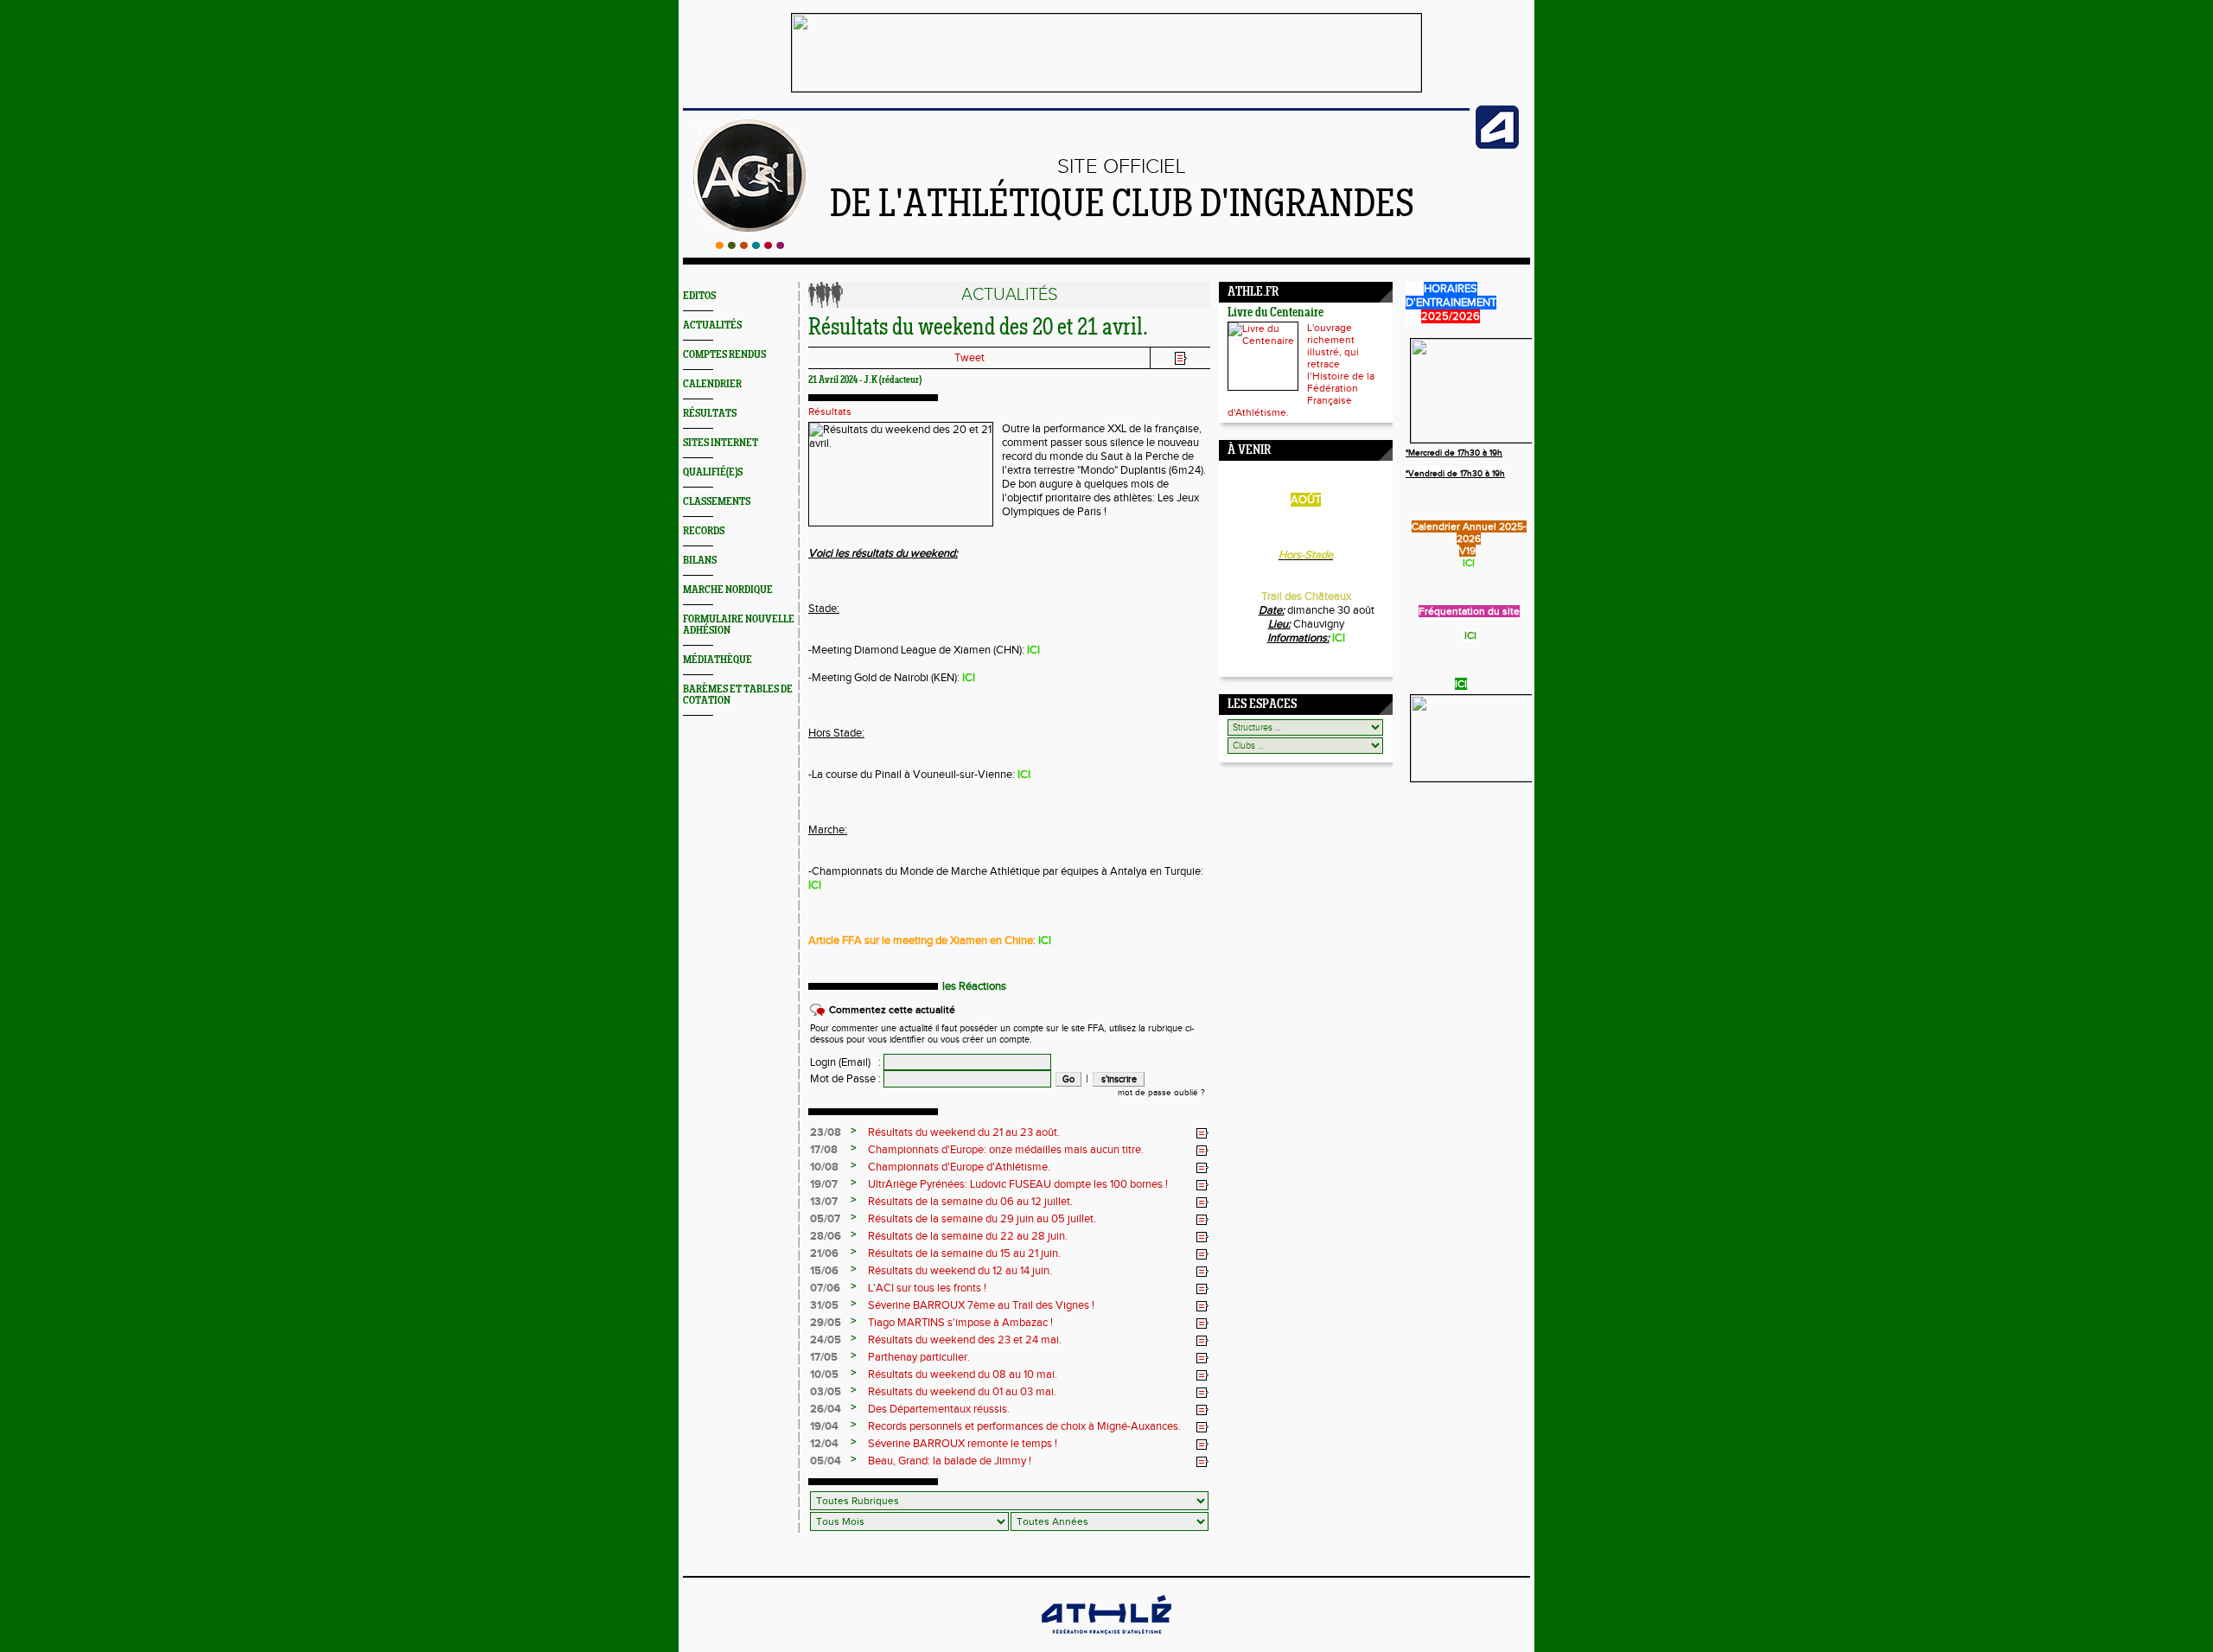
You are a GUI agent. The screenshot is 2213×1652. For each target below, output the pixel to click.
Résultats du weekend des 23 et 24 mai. (965, 1340)
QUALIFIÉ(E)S (713, 472)
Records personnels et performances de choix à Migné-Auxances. (1024, 1426)
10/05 (824, 1375)
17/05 (824, 1357)
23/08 (826, 1132)
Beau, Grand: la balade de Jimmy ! (950, 1461)
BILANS (700, 561)
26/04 (826, 1409)
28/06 (826, 1236)
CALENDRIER (712, 384)
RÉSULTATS (710, 414)
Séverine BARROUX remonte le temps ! (963, 1444)
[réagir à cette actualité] (1202, 1133)
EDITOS (699, 296)
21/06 (824, 1253)
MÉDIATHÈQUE (717, 660)
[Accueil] (750, 246)
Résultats (830, 411)
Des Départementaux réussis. (939, 1409)
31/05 (824, 1305)
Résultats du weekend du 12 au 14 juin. (960, 1271)
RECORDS (704, 531)
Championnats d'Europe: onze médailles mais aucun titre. (1006, 1150)
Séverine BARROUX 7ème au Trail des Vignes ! (981, 1305)
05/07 (825, 1219)
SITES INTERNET (721, 443)
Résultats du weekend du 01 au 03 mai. (962, 1392)
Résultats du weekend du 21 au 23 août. (964, 1132)
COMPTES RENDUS (724, 355)
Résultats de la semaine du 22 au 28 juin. (968, 1236)
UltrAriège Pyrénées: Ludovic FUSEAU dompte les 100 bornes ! (1018, 1184)
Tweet (969, 358)
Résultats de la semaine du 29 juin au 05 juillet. (982, 1219)
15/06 (824, 1271)
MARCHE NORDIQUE (728, 590)
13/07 (824, 1202)
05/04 (826, 1461)
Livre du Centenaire (1276, 313)
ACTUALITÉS (712, 325)
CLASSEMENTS (717, 502)
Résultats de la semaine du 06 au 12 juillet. (970, 1202)
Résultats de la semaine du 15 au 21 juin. (964, 1253)
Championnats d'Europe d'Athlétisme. (959, 1167)
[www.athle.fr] (1497, 145)
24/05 (826, 1340)
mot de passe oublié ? (1161, 1093)
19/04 (824, 1426)
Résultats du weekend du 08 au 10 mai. (963, 1375)
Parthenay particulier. (919, 1357)
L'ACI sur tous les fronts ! (927, 1288)
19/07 (824, 1184)
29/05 (826, 1323)
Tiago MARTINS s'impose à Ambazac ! (960, 1323)
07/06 (825, 1288)
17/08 (824, 1150)
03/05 (826, 1392)
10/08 (824, 1167)
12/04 (824, 1444)
